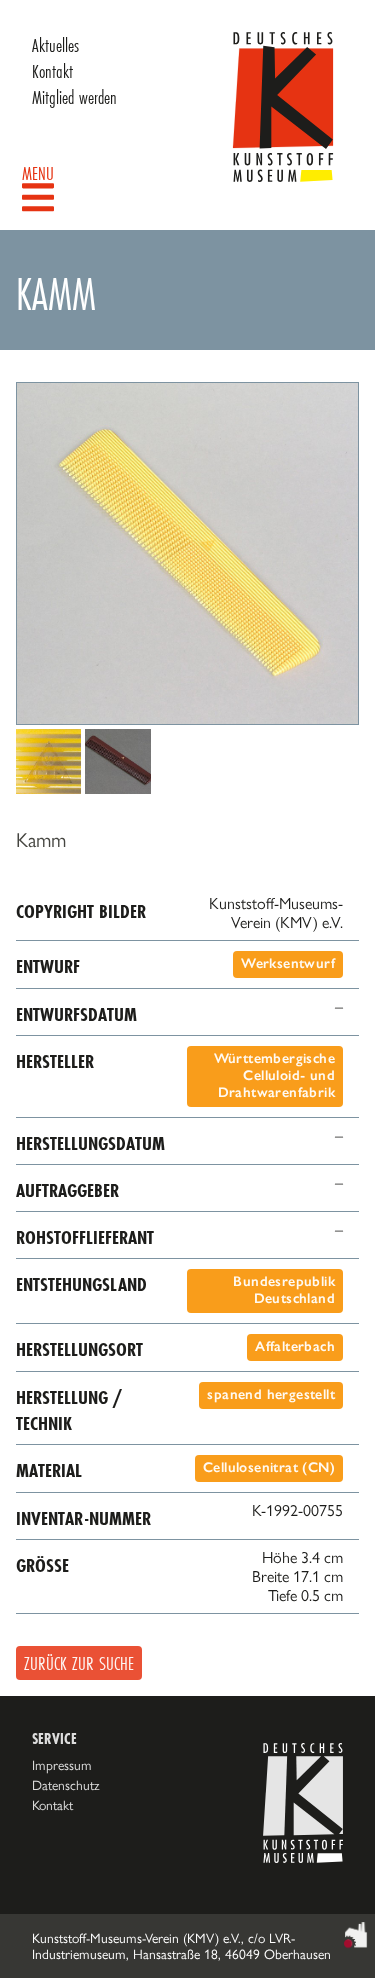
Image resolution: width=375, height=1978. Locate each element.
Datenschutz (66, 1785)
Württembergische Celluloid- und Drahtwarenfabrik (274, 1075)
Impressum (62, 1765)
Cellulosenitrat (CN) (269, 1467)
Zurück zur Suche (79, 1663)
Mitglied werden (74, 97)
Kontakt (52, 71)
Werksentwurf (288, 963)
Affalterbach (295, 1346)
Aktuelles (55, 45)
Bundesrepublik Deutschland (284, 1290)
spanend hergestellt (271, 1394)
